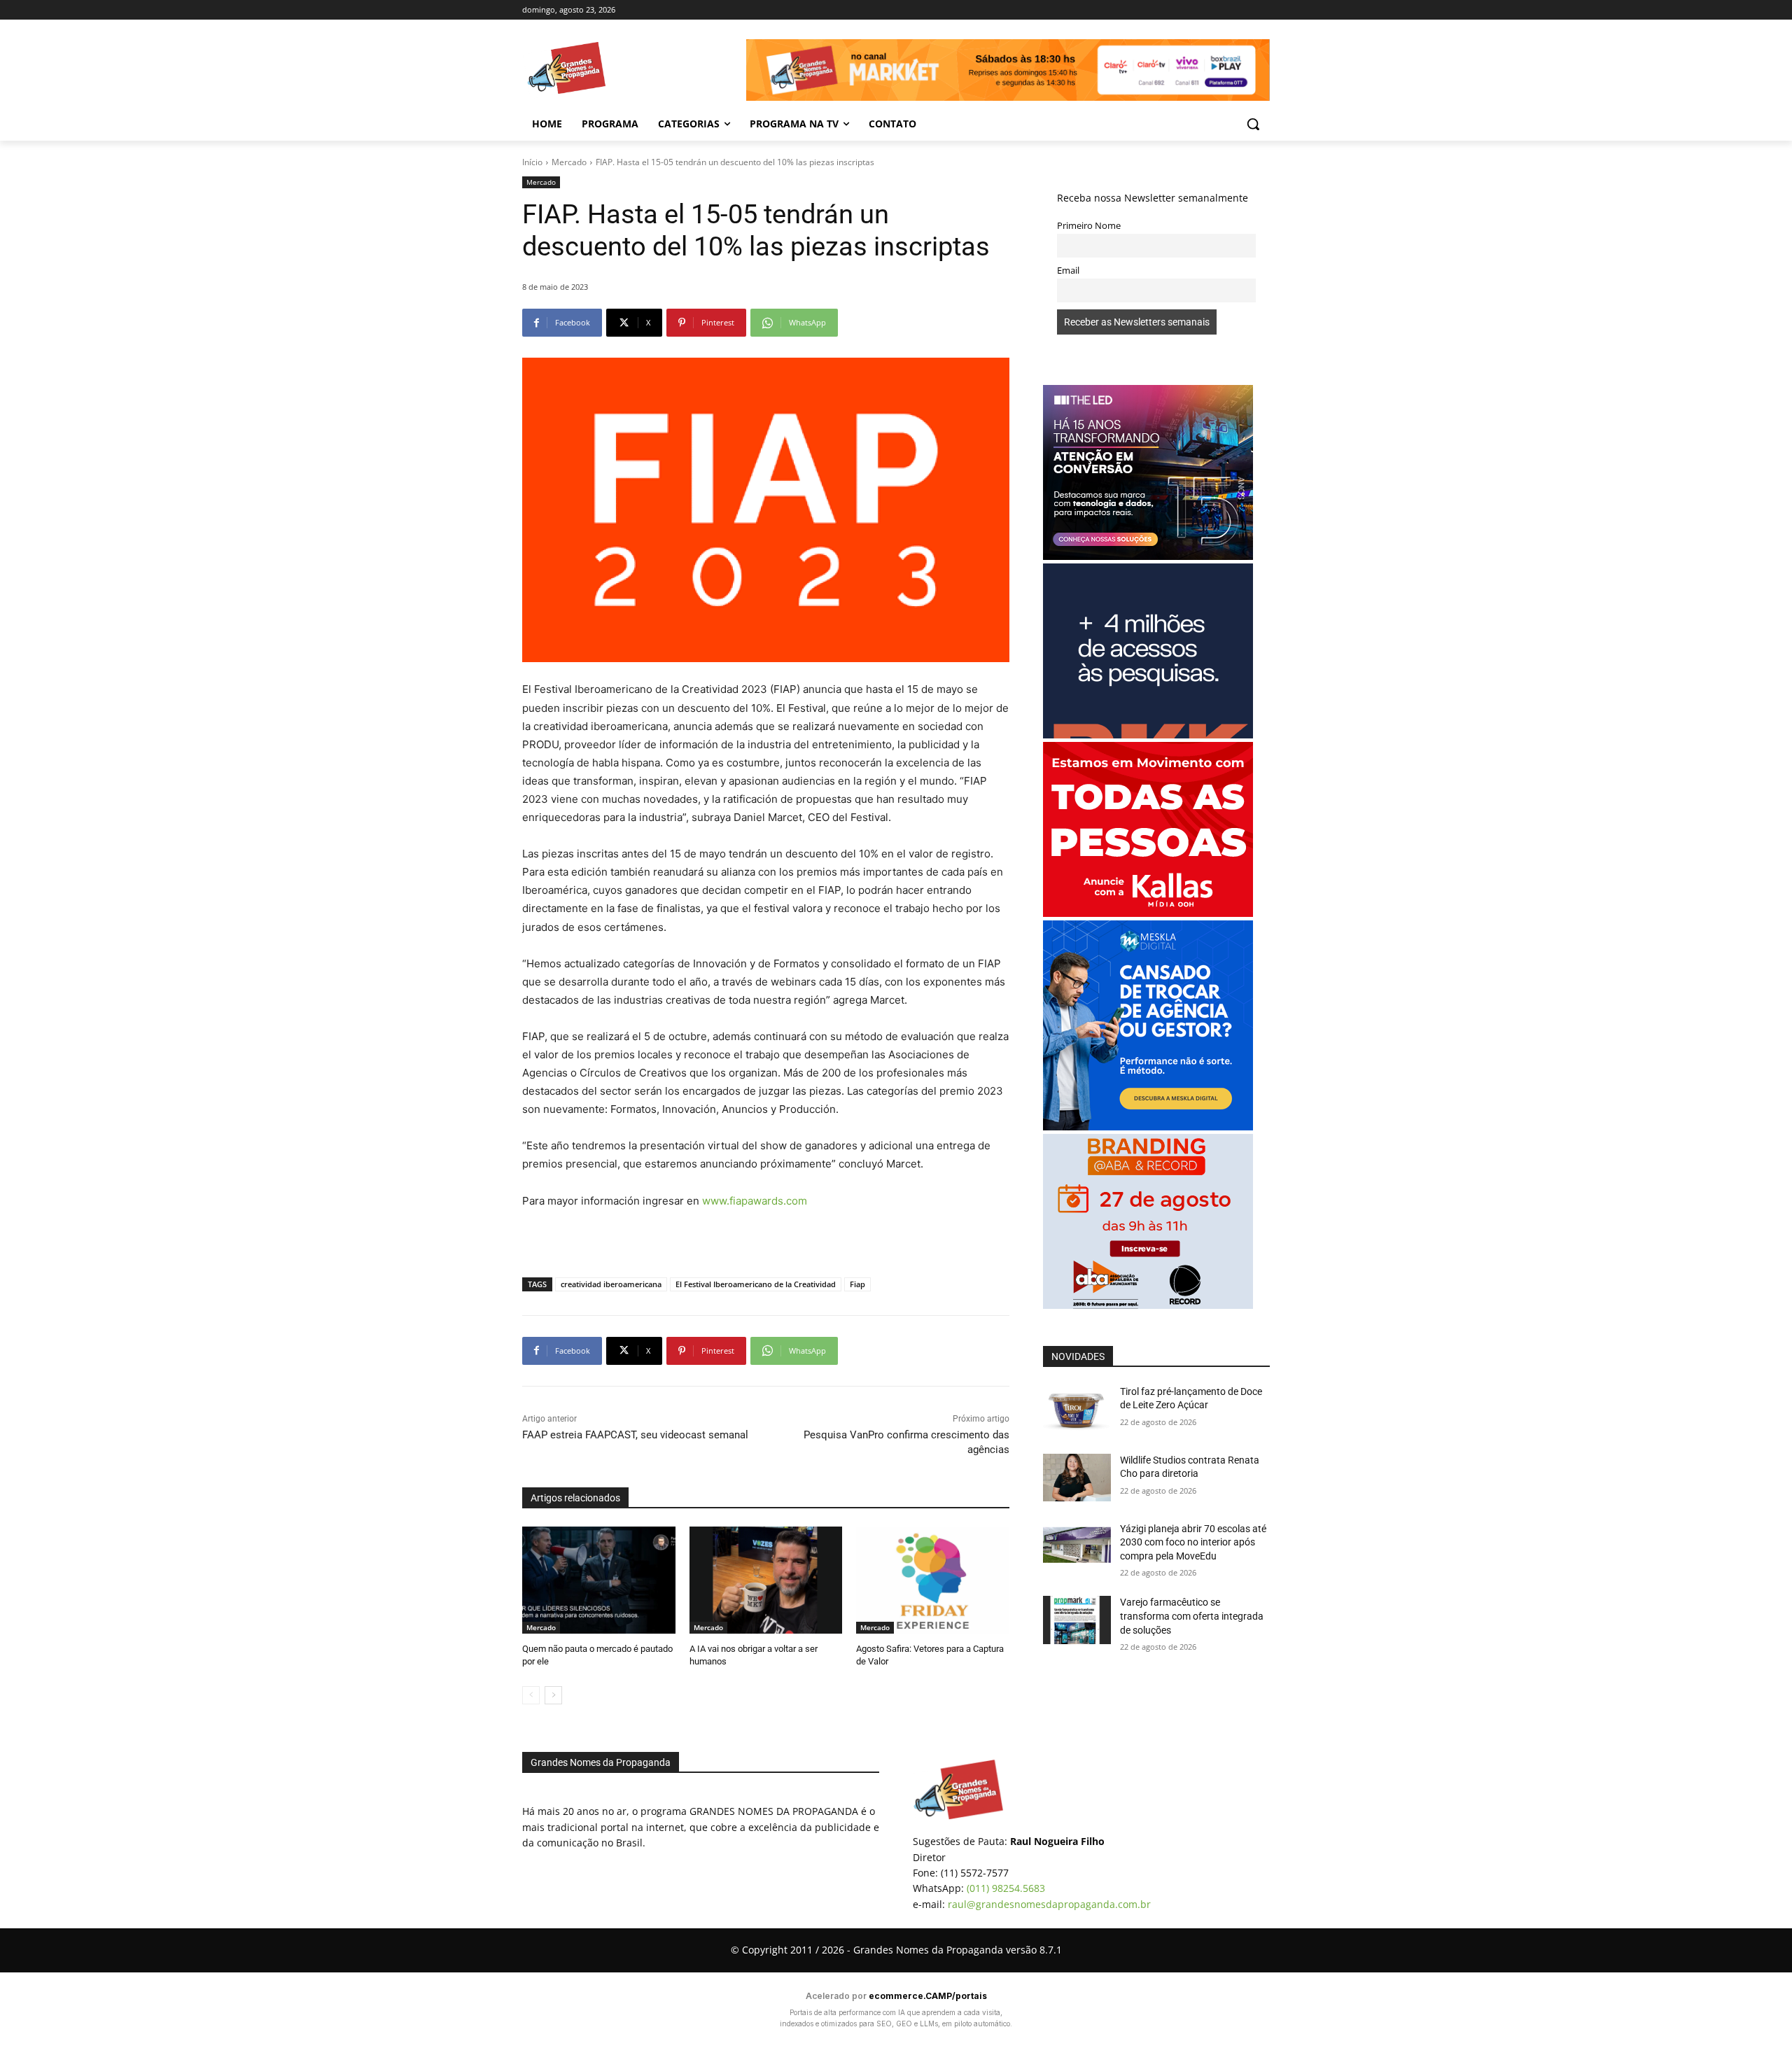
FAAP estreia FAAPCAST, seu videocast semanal (635, 1435)
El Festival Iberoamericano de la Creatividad (756, 1284)
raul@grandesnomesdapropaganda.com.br (1049, 1904)
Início (532, 162)
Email (1068, 271)
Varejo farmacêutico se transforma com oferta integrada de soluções (1192, 1616)
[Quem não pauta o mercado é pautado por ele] (599, 1580)
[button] (1253, 124)
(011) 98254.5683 (1006, 1888)
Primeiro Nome (1089, 226)
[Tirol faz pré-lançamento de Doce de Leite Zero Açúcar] (1077, 1409)
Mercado (569, 162)
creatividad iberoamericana (611, 1284)
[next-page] (553, 1695)
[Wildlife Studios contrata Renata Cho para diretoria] (1077, 1478)
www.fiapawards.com (755, 1201)
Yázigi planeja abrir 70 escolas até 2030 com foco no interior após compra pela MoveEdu (1193, 1542)
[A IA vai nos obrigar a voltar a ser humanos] (766, 1580)
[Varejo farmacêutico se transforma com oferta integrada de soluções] (1077, 1620)
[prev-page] (531, 1695)
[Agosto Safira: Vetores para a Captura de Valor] (933, 1580)
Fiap (857, 1284)
